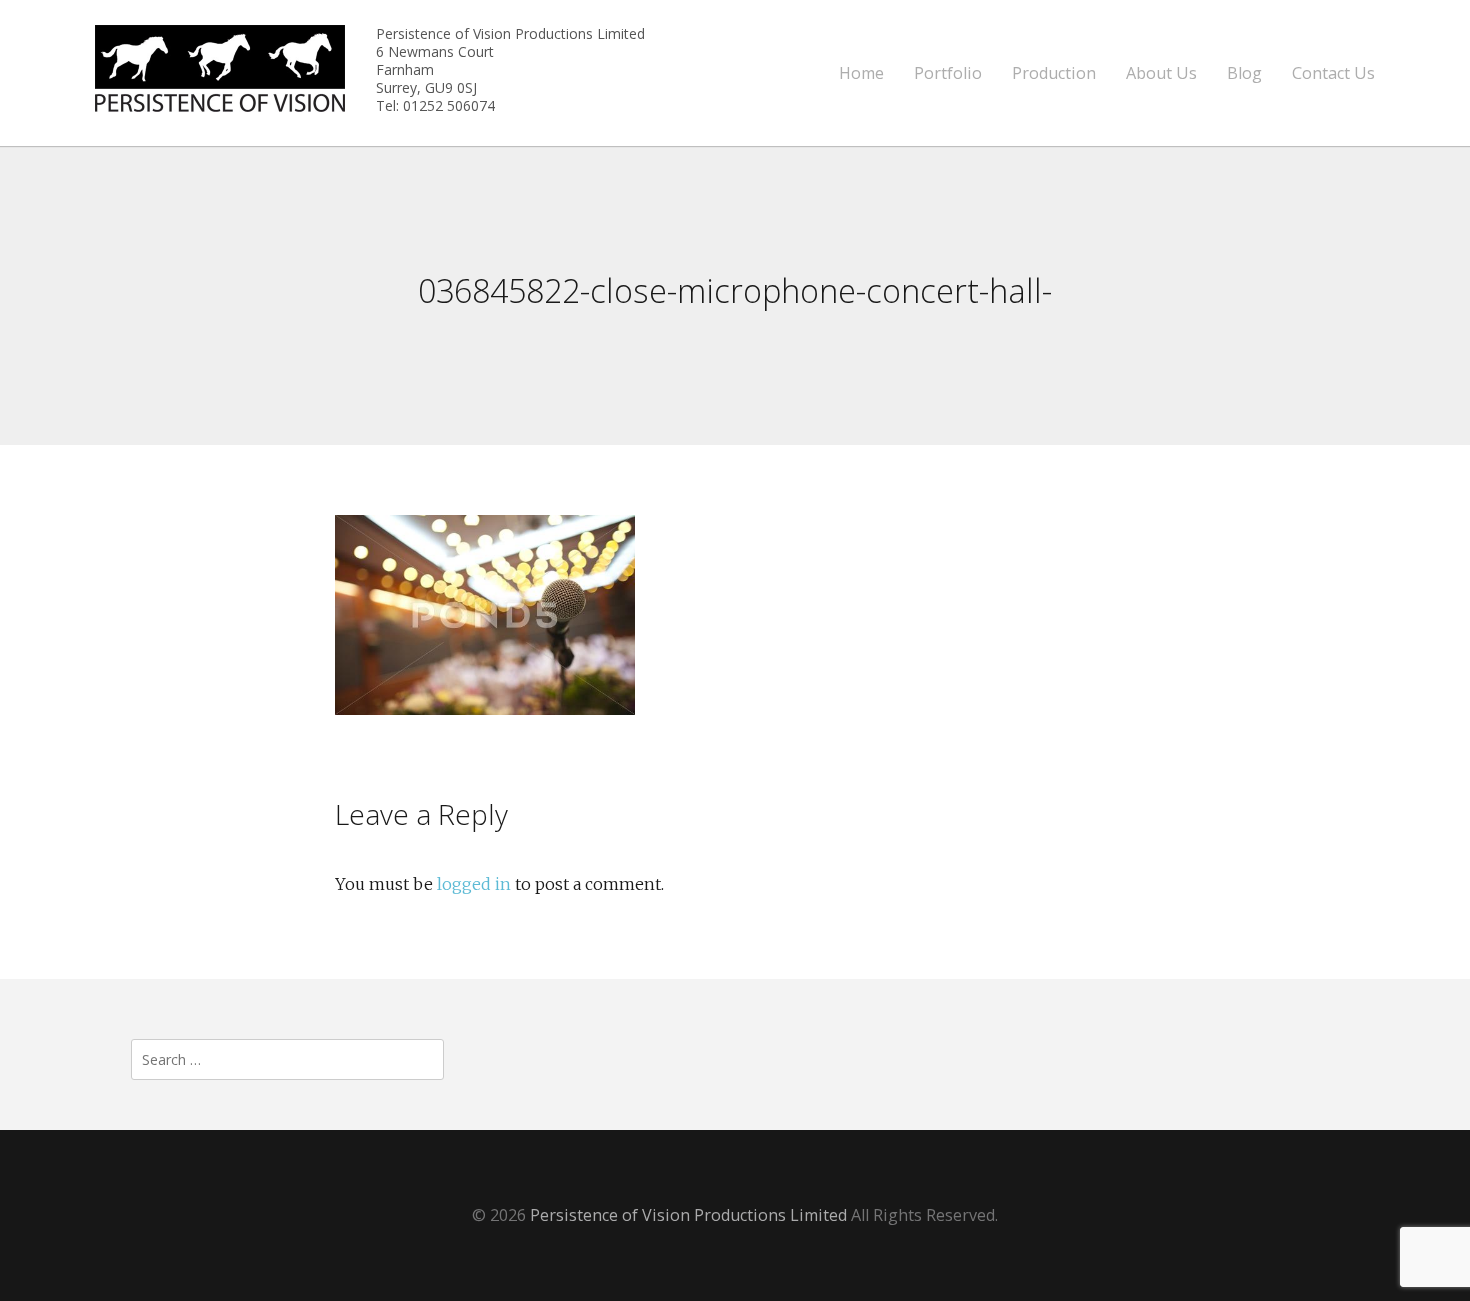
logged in (474, 884)
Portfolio (948, 73)
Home (861, 73)
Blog (1244, 73)
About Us (1161, 73)
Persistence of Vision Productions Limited (688, 1215)
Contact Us (1333, 73)
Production (1054, 73)
